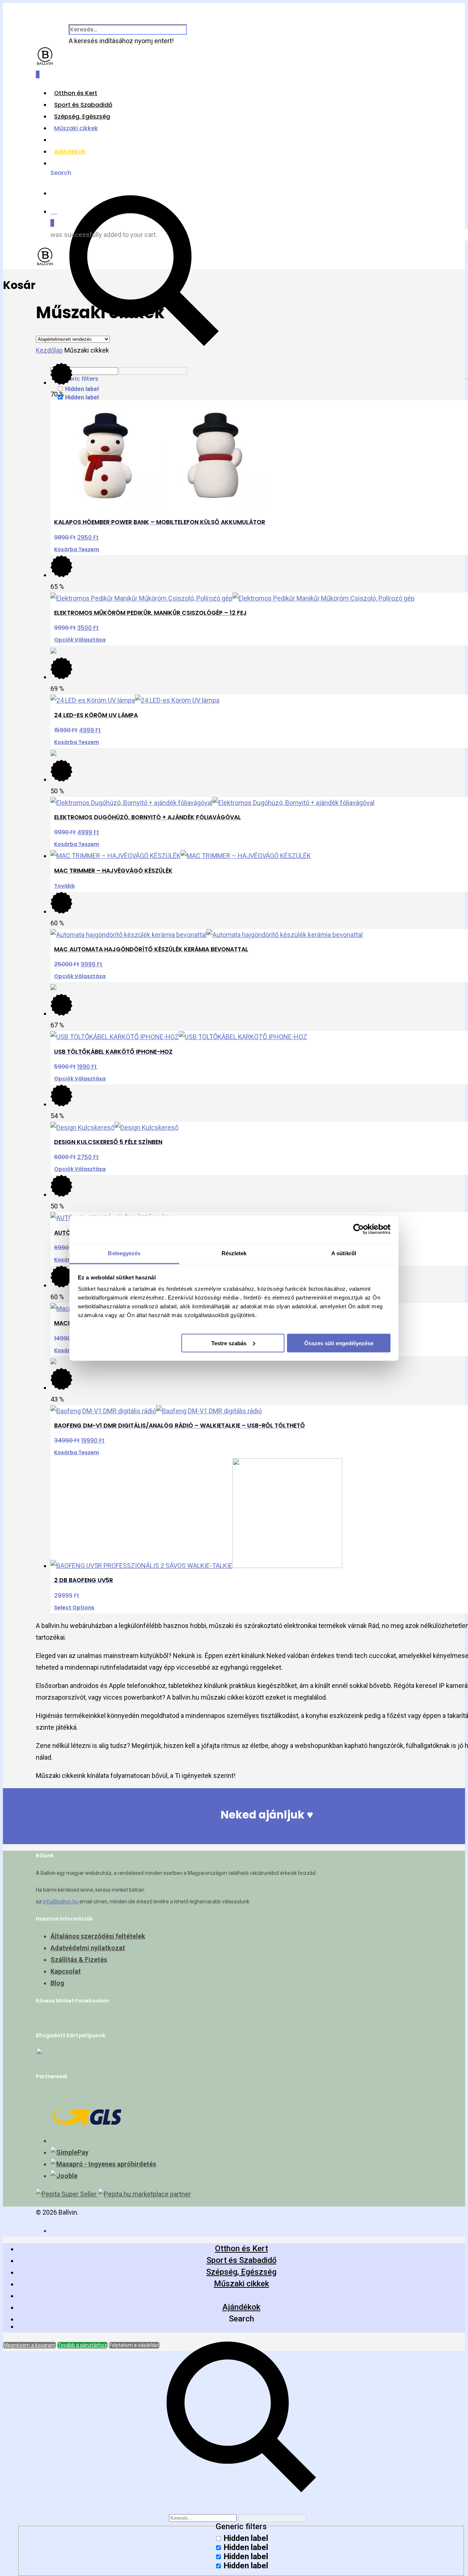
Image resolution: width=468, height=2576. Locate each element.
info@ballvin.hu (61, 1902)
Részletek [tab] (234, 1253)
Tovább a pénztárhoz (82, 2345)
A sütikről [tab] (344, 1253)
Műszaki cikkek (76, 128)
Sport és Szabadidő (83, 105)
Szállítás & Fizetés (79, 1960)
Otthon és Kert (76, 93)
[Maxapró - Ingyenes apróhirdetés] (103, 2164)
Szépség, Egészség (82, 116)
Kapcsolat (66, 1971)
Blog (57, 1983)
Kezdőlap (49, 350)
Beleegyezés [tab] (124, 1253)
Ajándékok (70, 152)
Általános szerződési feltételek (98, 1936)
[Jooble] (64, 2176)
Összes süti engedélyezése (339, 1343)
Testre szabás (229, 1343)
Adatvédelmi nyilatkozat (88, 1948)
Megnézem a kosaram (29, 2345)
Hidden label (82, 389)
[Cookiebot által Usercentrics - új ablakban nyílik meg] (358, 1229)
